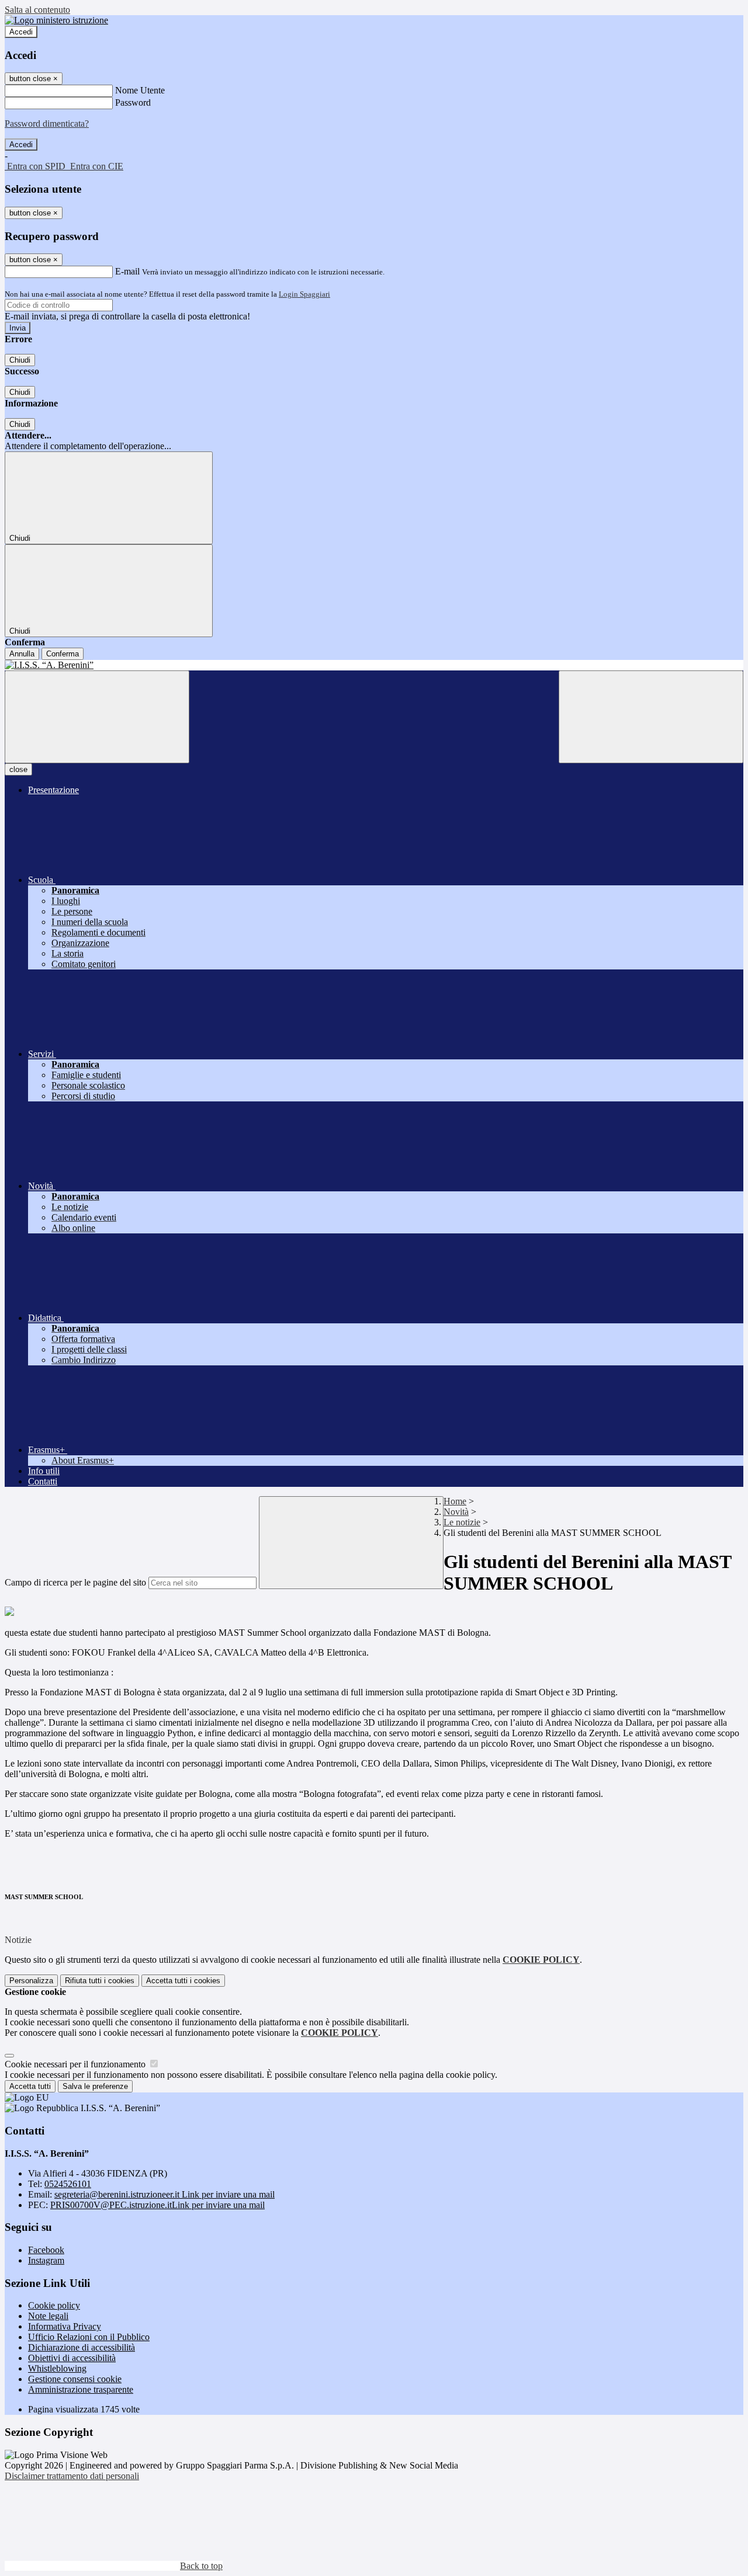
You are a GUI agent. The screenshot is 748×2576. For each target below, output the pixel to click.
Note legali (48, 2316)
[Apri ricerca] (651, 717)
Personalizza (31, 1981)
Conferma (63, 654)
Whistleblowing (57, 2368)
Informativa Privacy (65, 2326)
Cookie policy (54, 2305)
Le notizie (462, 1522)
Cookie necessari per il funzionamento (76, 2064)
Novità (456, 1512)
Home (455, 1501)
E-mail (127, 271)
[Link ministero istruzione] (56, 20)
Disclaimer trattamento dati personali (72, 2476)
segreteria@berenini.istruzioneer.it (165, 2194)
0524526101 (68, 2184)
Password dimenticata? (47, 124)
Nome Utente (140, 90)
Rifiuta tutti (100, 1981)
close (18, 769)
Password (133, 102)
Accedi (21, 32)
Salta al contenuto (37, 10)
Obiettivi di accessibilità (72, 2358)
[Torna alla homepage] (374, 665)
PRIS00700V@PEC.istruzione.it (157, 2205)
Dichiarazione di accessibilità (82, 2347)
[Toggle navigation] (97, 717)
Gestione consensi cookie (75, 2379)
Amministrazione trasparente (81, 2389)
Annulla (22, 654)
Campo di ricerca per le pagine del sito (75, 1582)
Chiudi (20, 360)
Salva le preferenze (95, 2086)
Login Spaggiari (304, 294)
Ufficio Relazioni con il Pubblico (89, 2337)
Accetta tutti (183, 1981)
